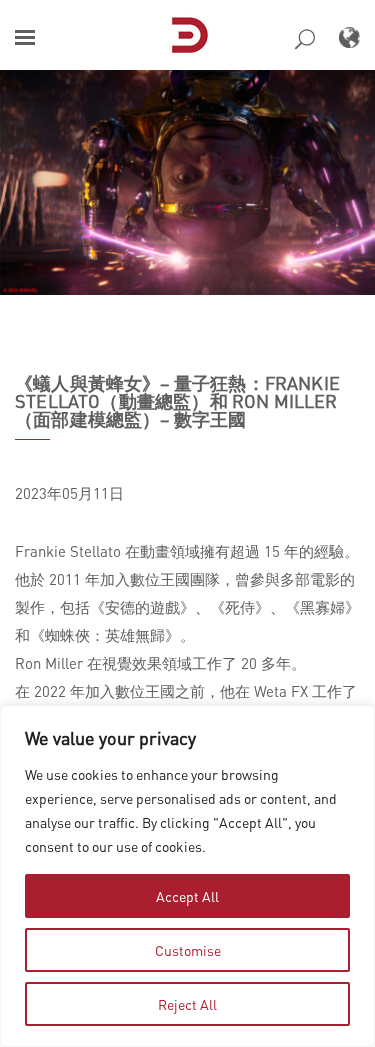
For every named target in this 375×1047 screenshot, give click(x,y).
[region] (187, 876)
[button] (25, 37)
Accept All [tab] (187, 896)
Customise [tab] (188, 950)
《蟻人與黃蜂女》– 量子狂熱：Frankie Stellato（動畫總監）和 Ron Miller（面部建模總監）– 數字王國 (177, 401)
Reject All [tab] (187, 1004)
